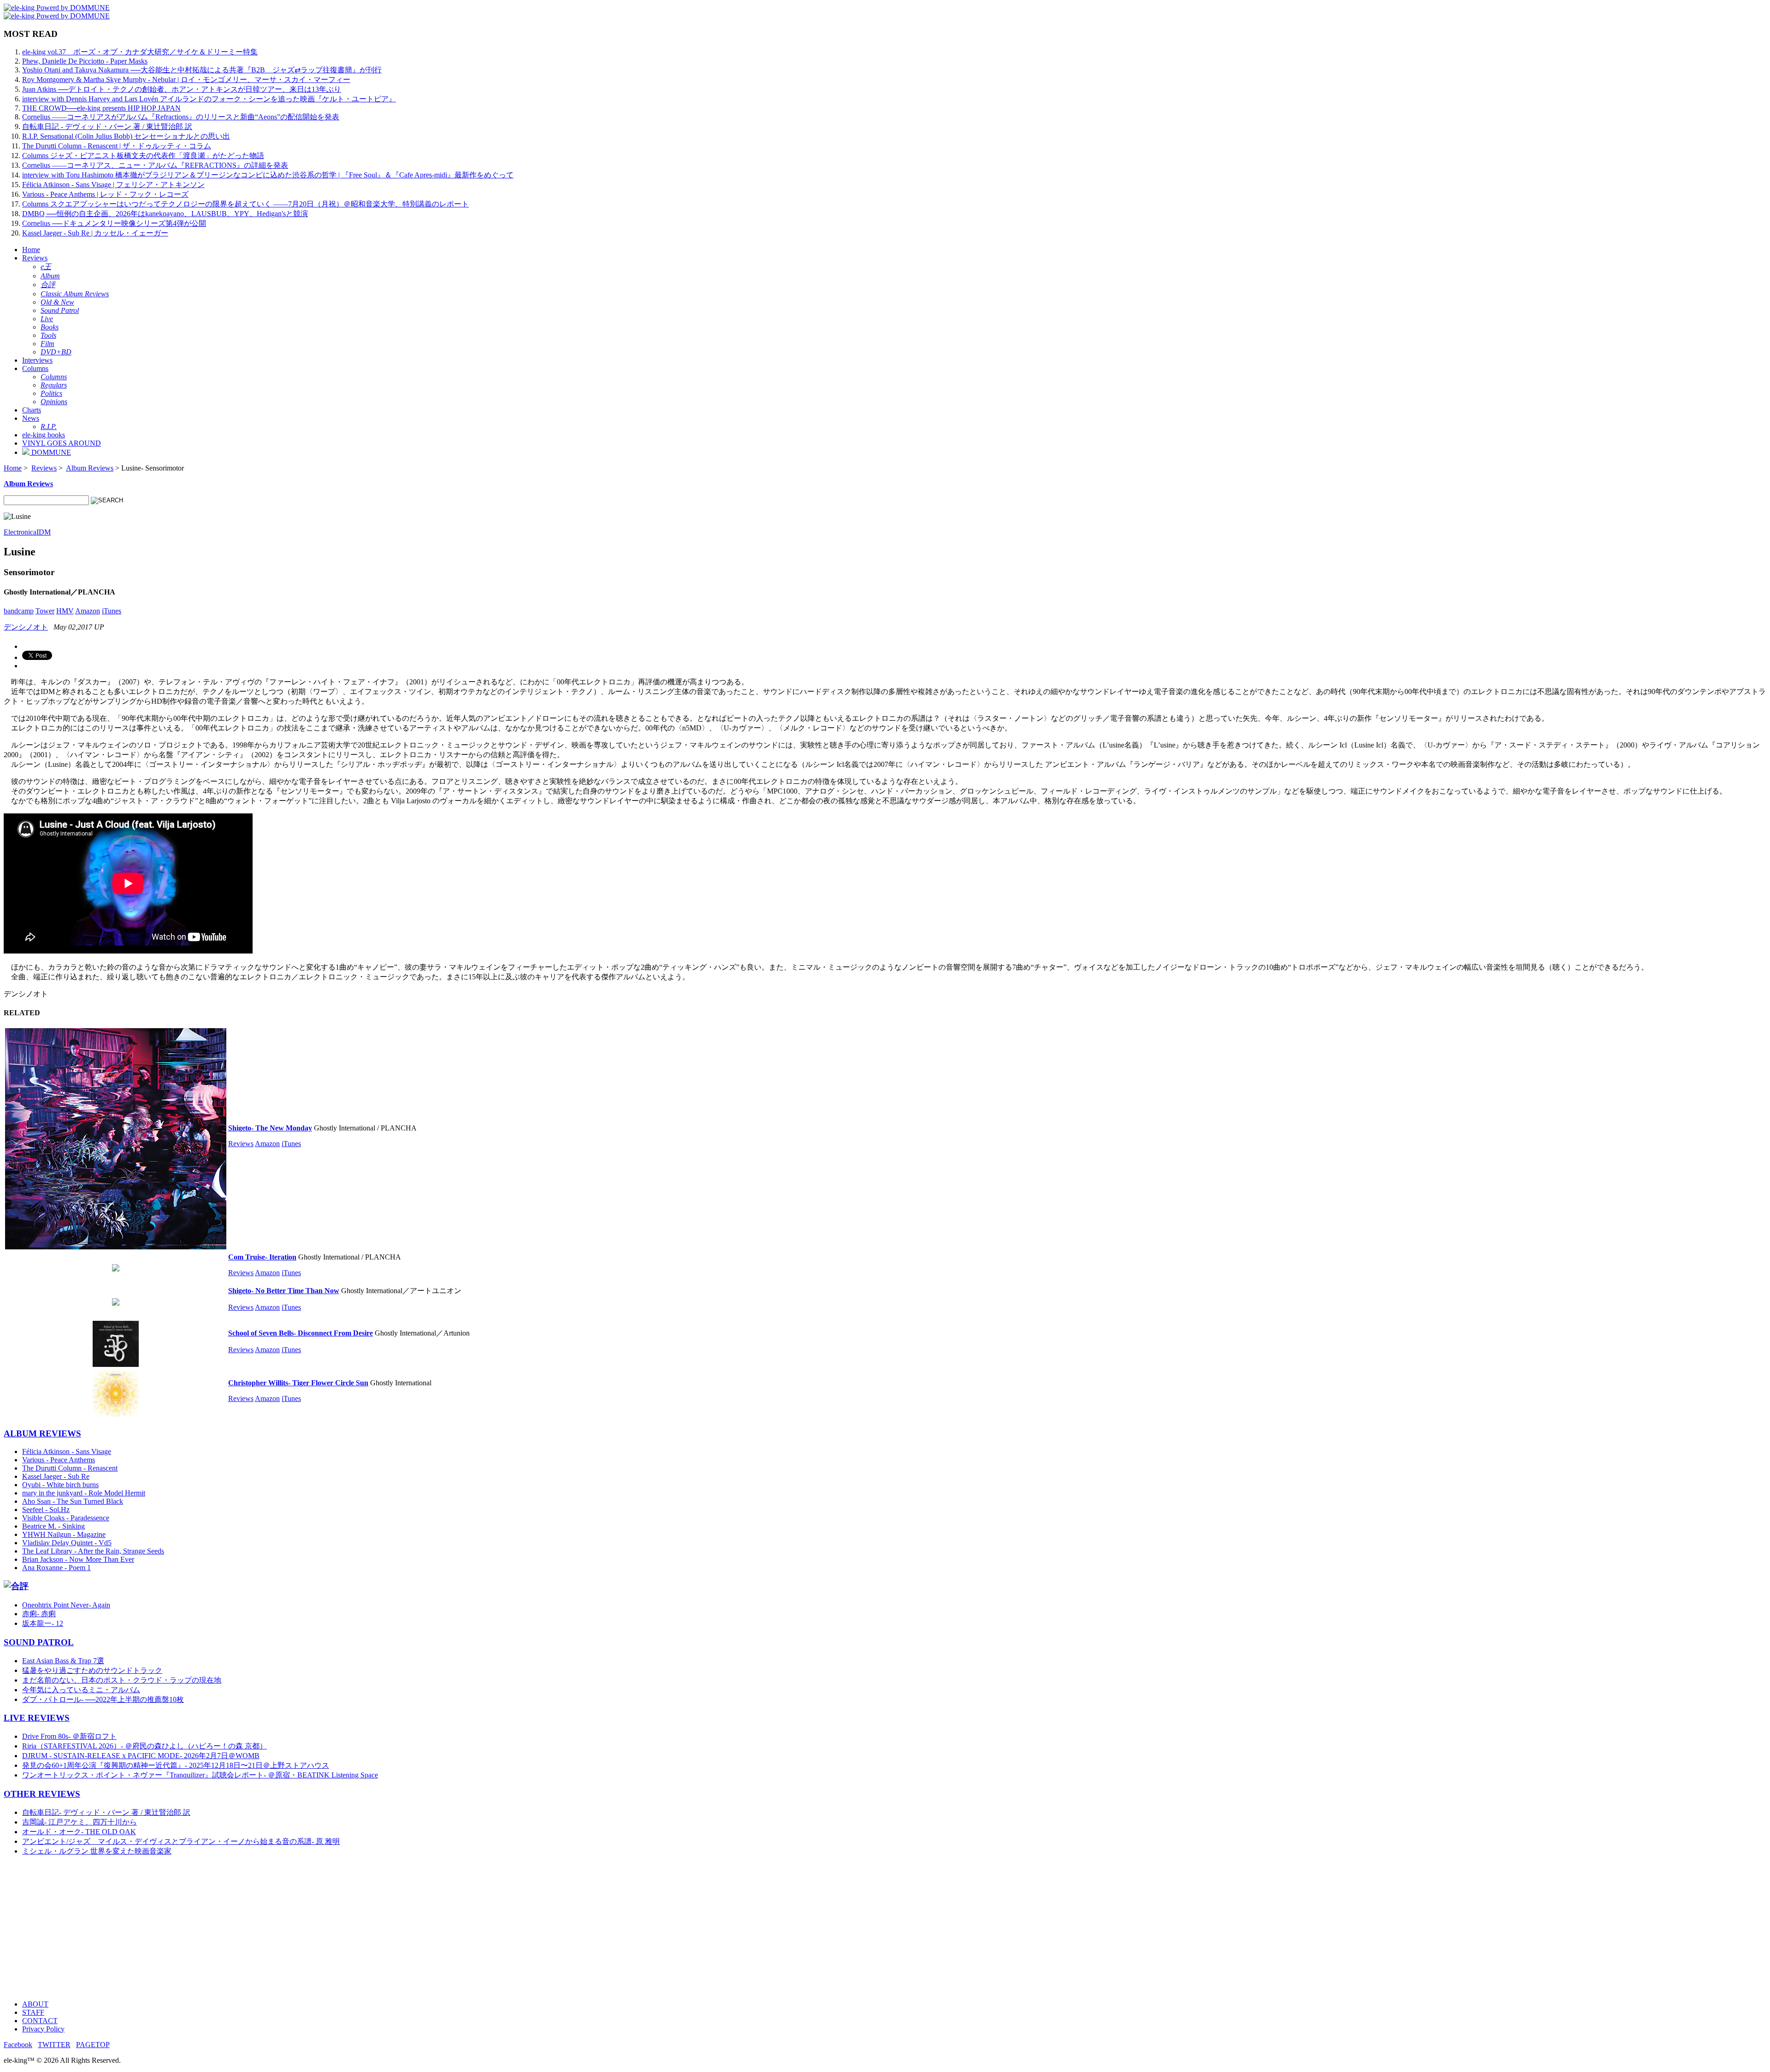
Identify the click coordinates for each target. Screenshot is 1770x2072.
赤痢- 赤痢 (39, 1614)
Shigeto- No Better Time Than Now (284, 1291)
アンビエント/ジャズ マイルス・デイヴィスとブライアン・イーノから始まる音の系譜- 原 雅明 (181, 1841)
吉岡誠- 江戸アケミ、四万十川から (80, 1822)
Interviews (37, 360)
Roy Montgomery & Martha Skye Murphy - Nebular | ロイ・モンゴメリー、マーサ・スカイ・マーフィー (186, 79)
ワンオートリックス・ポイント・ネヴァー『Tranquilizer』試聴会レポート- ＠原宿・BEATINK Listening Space (200, 1775)
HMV (65, 611)
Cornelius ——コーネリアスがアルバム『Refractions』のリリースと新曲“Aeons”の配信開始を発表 (181, 117)
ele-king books (44, 435)
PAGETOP (93, 2045)
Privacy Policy (43, 2029)
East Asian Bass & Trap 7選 (63, 1661)
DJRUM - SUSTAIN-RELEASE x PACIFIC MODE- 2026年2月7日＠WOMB (141, 1756)
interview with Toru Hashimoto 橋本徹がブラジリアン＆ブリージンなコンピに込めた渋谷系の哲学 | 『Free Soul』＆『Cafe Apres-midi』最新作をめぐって (268, 175)
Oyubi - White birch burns (60, 1485)
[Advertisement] (280, 1928)
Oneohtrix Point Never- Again (66, 1605)
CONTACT (40, 2021)
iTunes (112, 611)
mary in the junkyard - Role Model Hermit (84, 1493)
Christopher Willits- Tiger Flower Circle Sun (298, 1383)
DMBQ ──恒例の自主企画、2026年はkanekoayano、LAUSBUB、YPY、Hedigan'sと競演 (165, 214)
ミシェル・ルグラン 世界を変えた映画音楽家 (97, 1851)
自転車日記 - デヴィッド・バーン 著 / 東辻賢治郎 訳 (107, 127)
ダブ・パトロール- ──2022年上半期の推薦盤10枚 (103, 1699)
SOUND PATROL (39, 1642)
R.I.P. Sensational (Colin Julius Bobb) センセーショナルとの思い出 (126, 136)
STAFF (33, 2012)
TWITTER (54, 2045)
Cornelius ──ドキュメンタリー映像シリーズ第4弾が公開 (114, 223)
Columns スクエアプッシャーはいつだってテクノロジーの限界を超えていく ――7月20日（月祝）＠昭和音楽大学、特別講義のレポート (245, 204)
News (31, 418)
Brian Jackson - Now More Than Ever (78, 1559)
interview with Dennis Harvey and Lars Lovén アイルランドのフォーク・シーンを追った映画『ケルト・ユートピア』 (209, 99)
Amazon (88, 611)
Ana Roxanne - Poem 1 (56, 1568)
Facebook (18, 2045)
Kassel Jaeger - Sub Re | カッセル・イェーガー (95, 233)
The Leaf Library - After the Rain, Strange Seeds (93, 1551)
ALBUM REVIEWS (42, 1433)
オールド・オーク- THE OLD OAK (79, 1832)
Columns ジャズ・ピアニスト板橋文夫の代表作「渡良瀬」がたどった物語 (143, 156)
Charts (32, 410)
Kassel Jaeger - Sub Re (56, 1476)
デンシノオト (26, 627)
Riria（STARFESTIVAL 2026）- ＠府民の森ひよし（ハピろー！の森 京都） (145, 1746)
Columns (35, 368)
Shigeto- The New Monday (270, 1128)
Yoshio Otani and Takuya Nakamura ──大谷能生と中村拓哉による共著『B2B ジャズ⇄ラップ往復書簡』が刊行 (202, 70)
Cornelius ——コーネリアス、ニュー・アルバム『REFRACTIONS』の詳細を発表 (155, 165)
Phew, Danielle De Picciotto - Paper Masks (85, 61)
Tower (45, 611)
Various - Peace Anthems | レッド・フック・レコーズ (105, 194)
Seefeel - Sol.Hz (46, 1510)
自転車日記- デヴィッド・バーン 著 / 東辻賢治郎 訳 (106, 1812)
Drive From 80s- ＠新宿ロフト (69, 1736)
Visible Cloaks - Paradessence (66, 1518)
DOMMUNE (50, 452)
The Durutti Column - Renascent (70, 1468)
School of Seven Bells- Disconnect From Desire (301, 1333)
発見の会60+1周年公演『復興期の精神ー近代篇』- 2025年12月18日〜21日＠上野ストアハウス (176, 1765)
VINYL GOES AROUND (62, 443)
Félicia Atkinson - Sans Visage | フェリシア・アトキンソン (113, 185)
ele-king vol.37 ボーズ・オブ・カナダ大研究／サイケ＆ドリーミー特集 (140, 52)
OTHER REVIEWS (42, 1794)
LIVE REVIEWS (37, 1718)
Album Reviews (90, 468)
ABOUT (35, 2004)
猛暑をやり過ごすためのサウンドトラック (92, 1670)
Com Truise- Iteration (262, 1257)
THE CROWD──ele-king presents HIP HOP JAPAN (101, 108)
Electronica (20, 532)
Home (31, 250)
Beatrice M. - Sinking (53, 1526)
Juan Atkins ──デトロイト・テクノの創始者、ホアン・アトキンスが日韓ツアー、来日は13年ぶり (182, 89)
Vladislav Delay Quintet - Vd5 (67, 1543)
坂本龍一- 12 (43, 1623)
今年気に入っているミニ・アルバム (81, 1690)
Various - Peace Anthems (59, 1460)
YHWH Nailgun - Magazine (64, 1534)
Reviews (35, 258)
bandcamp (19, 611)
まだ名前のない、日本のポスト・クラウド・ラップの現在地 (122, 1680)
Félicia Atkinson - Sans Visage (67, 1451)
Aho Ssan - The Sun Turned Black (73, 1501)
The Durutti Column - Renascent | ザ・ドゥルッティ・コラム (117, 146)
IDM (44, 532)
